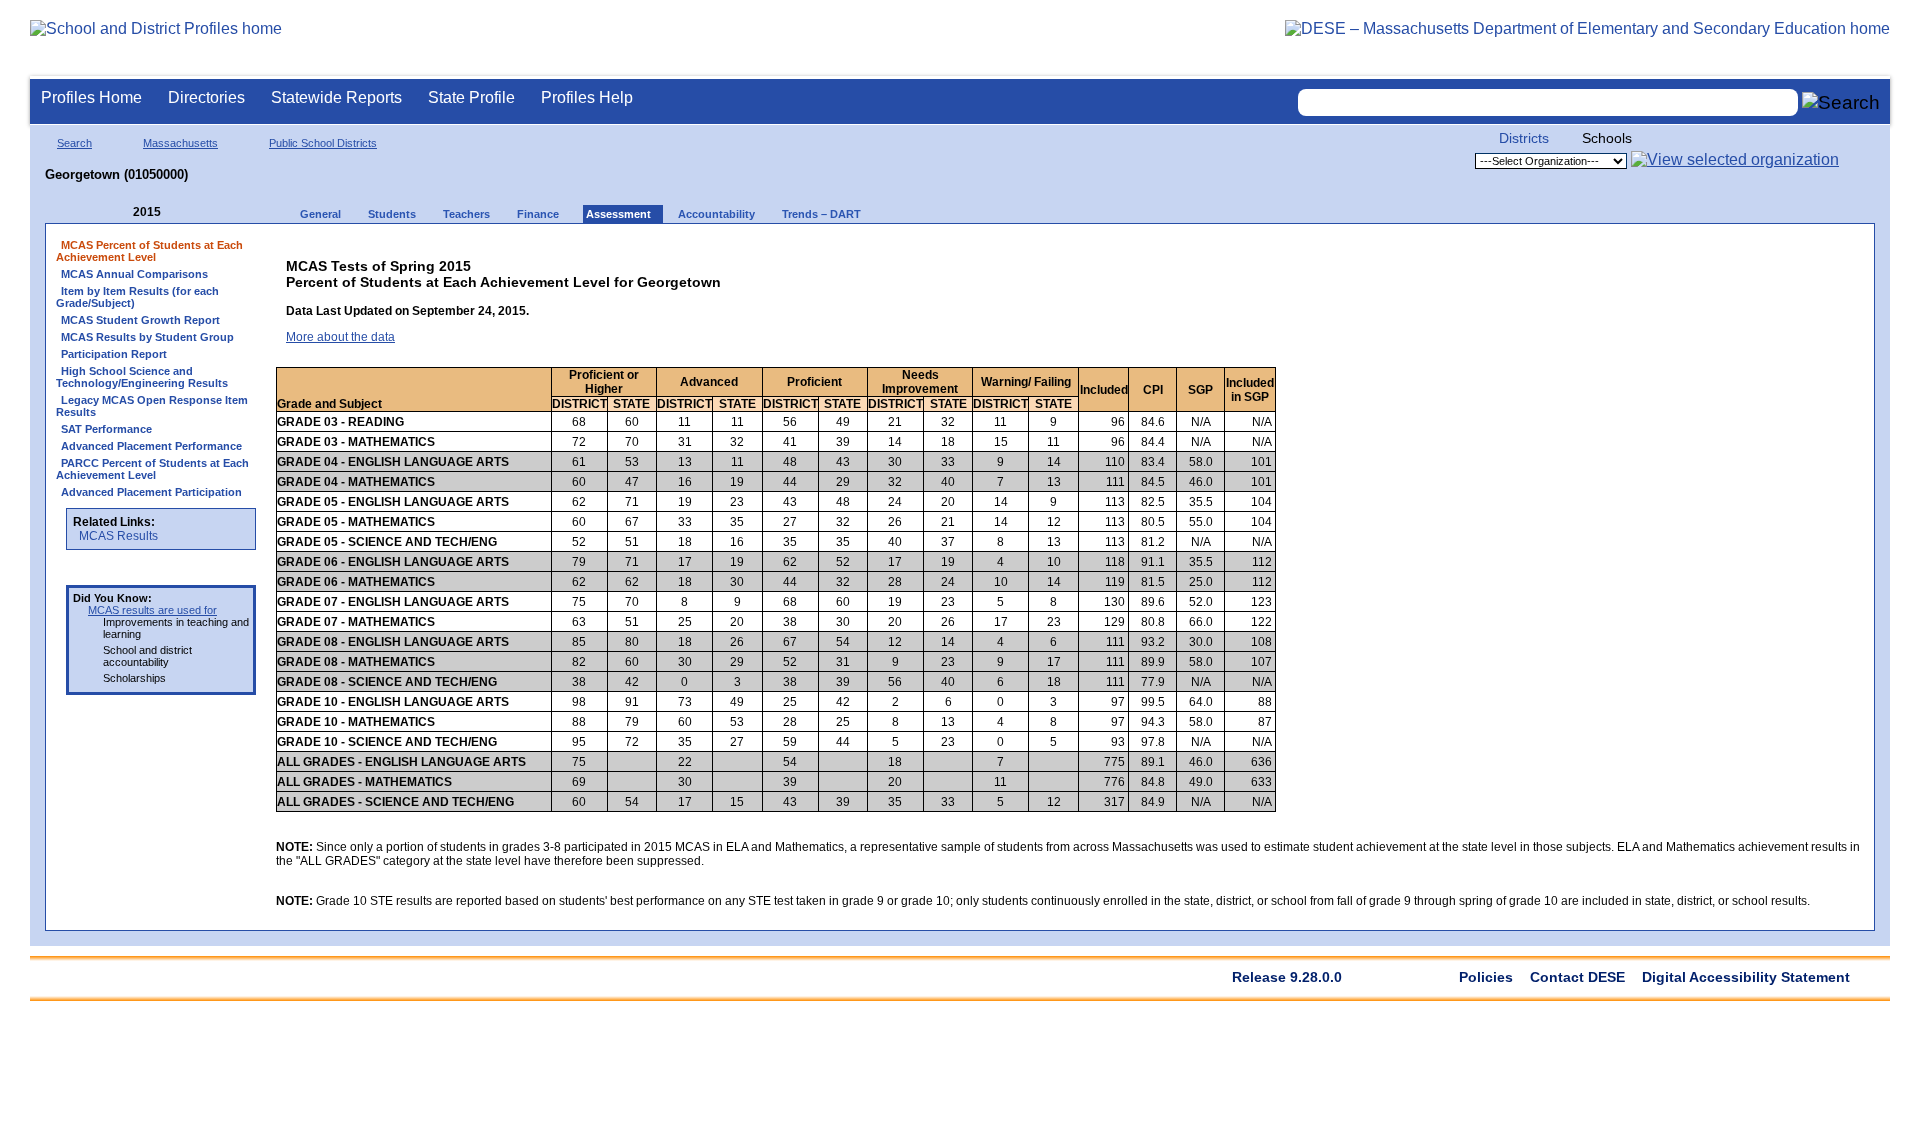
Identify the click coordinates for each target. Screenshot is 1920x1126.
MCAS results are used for (152, 610)
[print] (1708, 251)
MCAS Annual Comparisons (134, 274)
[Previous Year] (119, 212)
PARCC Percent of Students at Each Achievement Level (152, 469)
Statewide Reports (336, 97)
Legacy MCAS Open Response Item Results (152, 406)
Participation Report (114, 354)
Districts (1524, 138)
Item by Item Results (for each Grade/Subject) (137, 297)
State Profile (471, 97)
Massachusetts (180, 143)
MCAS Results (118, 536)
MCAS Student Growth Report (140, 320)
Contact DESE (1577, 977)
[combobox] (1548, 102)
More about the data (340, 337)
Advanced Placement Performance (151, 446)
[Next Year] (188, 212)
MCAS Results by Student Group (147, 337)
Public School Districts (323, 143)
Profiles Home (91, 97)
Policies (1486, 977)
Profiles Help (587, 97)
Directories (206, 97)
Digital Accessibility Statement (1746, 977)
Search (74, 143)
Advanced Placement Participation (151, 492)
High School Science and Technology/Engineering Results (142, 377)
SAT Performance (106, 429)
